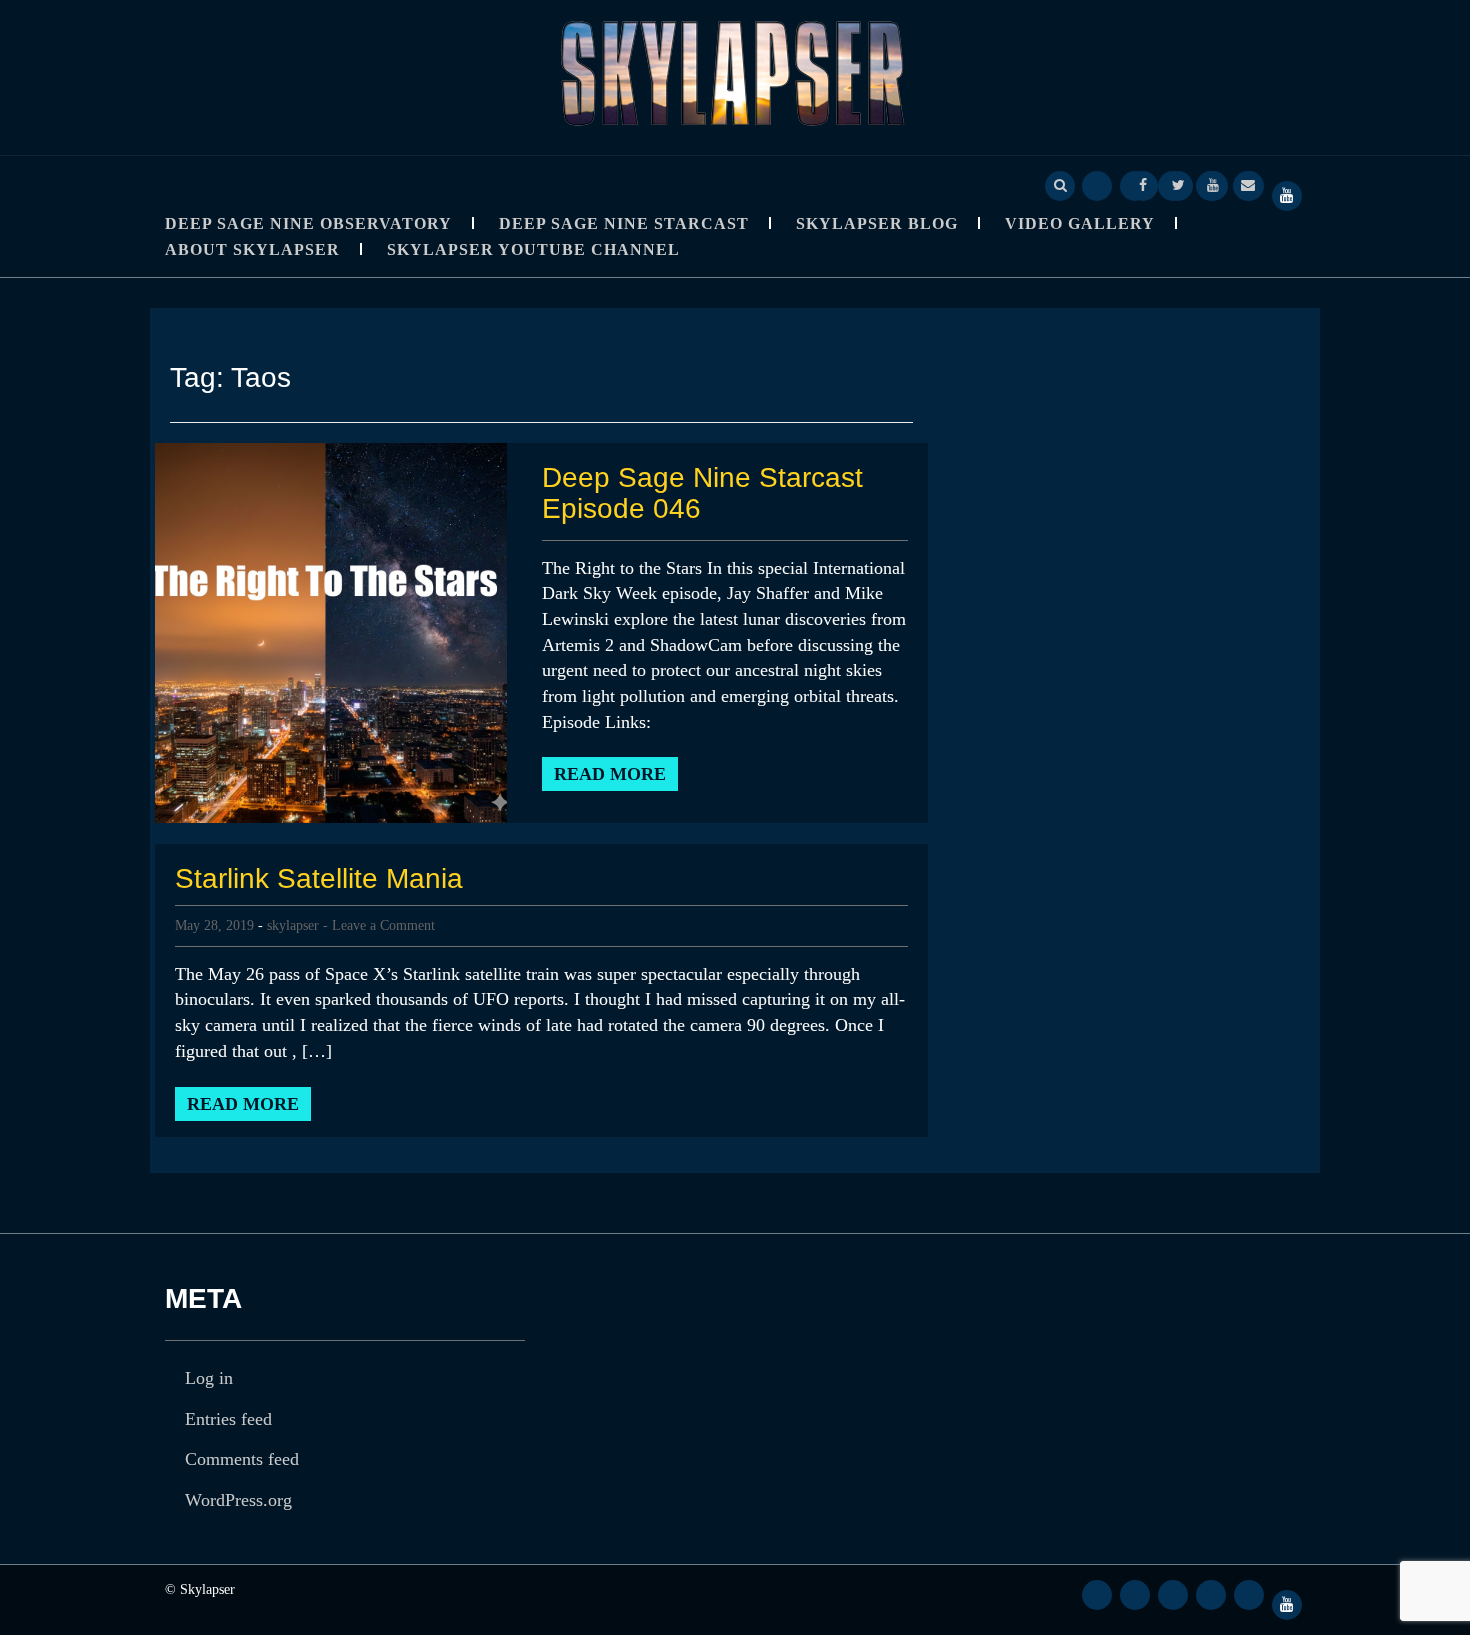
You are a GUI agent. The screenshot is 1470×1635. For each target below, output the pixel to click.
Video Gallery (1080, 223)
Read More (610, 774)
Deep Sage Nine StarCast (624, 223)
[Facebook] (1143, 184)
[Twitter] (1178, 184)
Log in (209, 1378)
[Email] (1248, 184)
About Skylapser (252, 249)
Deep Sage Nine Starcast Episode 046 (702, 493)
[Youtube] (1213, 184)
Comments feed (242, 1459)
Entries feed (228, 1419)
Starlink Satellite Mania (319, 878)
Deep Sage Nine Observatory (308, 223)
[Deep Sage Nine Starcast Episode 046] (331, 631)
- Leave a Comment (379, 925)
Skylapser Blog (877, 223)
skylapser (293, 925)
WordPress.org (238, 1500)
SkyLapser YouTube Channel (533, 249)
